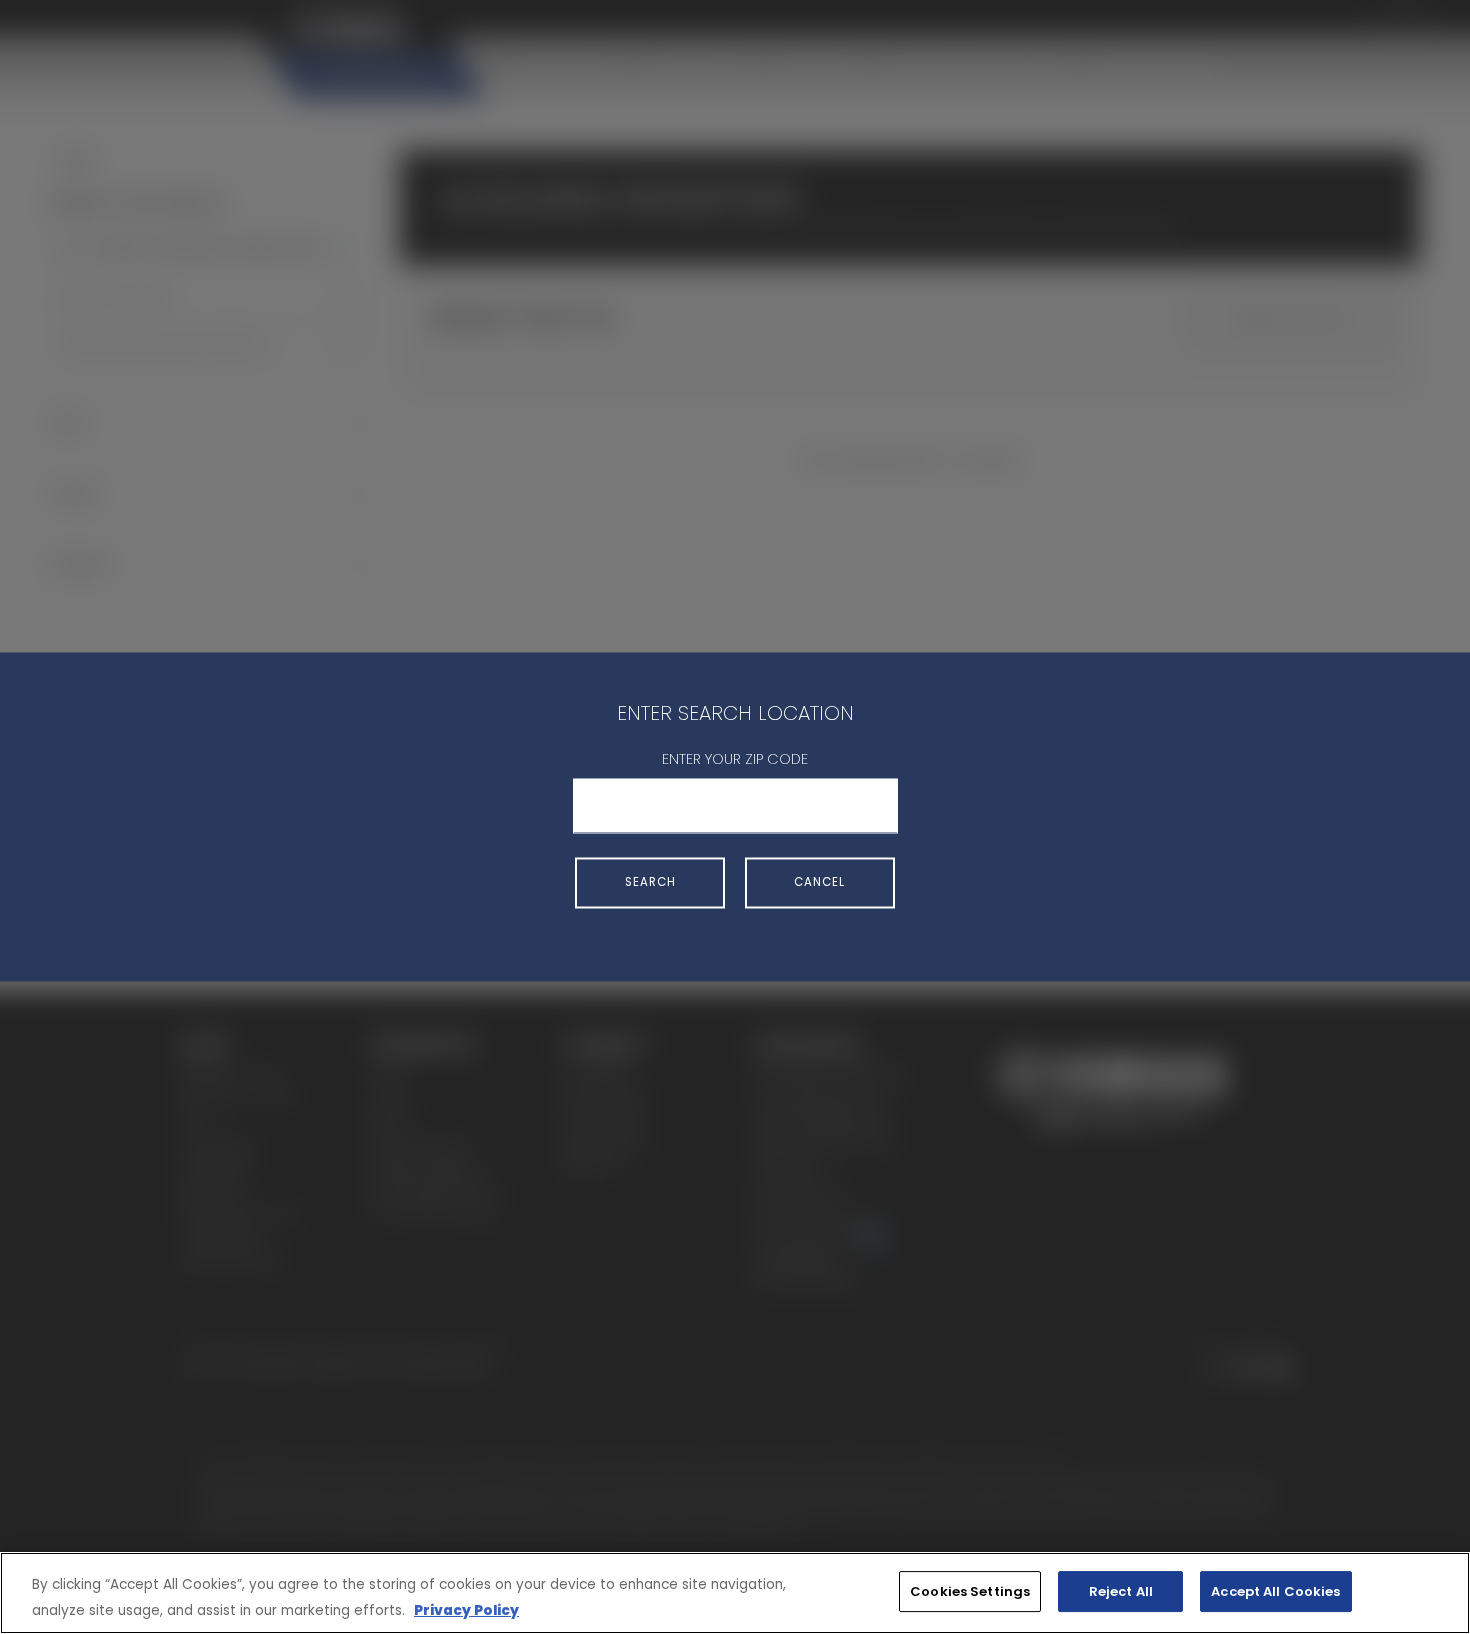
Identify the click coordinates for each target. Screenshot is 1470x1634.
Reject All (1121, 1591)
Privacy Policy (466, 1610)
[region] (735, 1593)
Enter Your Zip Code (735, 759)
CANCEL (819, 882)
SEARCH (650, 882)
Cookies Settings (970, 1591)
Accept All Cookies (1275, 1591)
